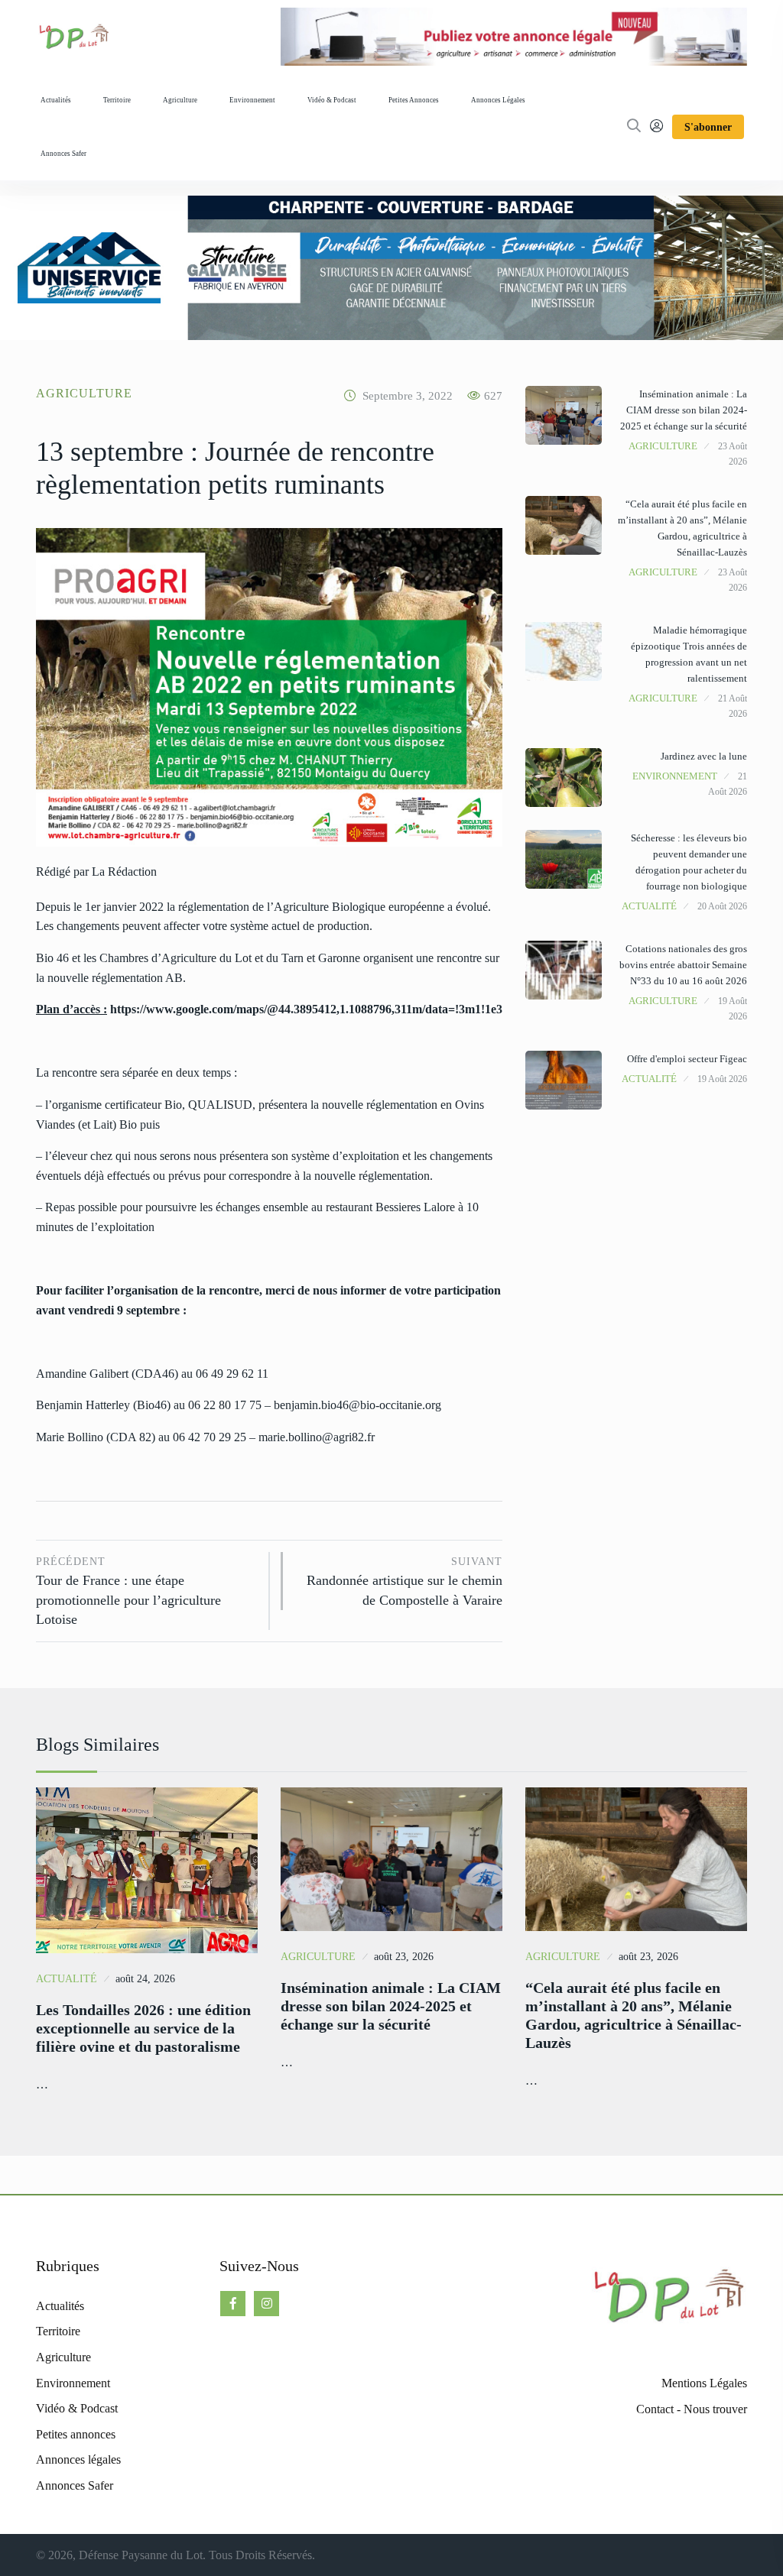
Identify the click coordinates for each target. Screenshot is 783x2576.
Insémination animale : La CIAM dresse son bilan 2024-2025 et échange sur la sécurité (684, 410)
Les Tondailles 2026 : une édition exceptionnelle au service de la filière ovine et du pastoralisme (143, 2028)
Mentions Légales (704, 2383)
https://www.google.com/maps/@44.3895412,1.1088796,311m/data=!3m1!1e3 (306, 1009)
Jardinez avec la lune (704, 756)
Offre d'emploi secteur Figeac (687, 1059)
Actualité (649, 906)
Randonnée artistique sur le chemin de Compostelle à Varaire (404, 1582)
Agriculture (180, 100)
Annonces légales (498, 100)
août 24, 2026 (145, 1979)
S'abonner (708, 127)
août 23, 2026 (404, 1957)
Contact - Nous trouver (692, 2409)
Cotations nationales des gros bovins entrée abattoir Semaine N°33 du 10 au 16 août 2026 (683, 965)
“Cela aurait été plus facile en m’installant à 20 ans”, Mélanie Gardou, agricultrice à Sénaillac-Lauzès (634, 2015)
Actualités (56, 100)
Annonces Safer (63, 154)
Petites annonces (414, 100)
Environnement (252, 100)
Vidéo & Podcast (332, 100)
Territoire (117, 100)
